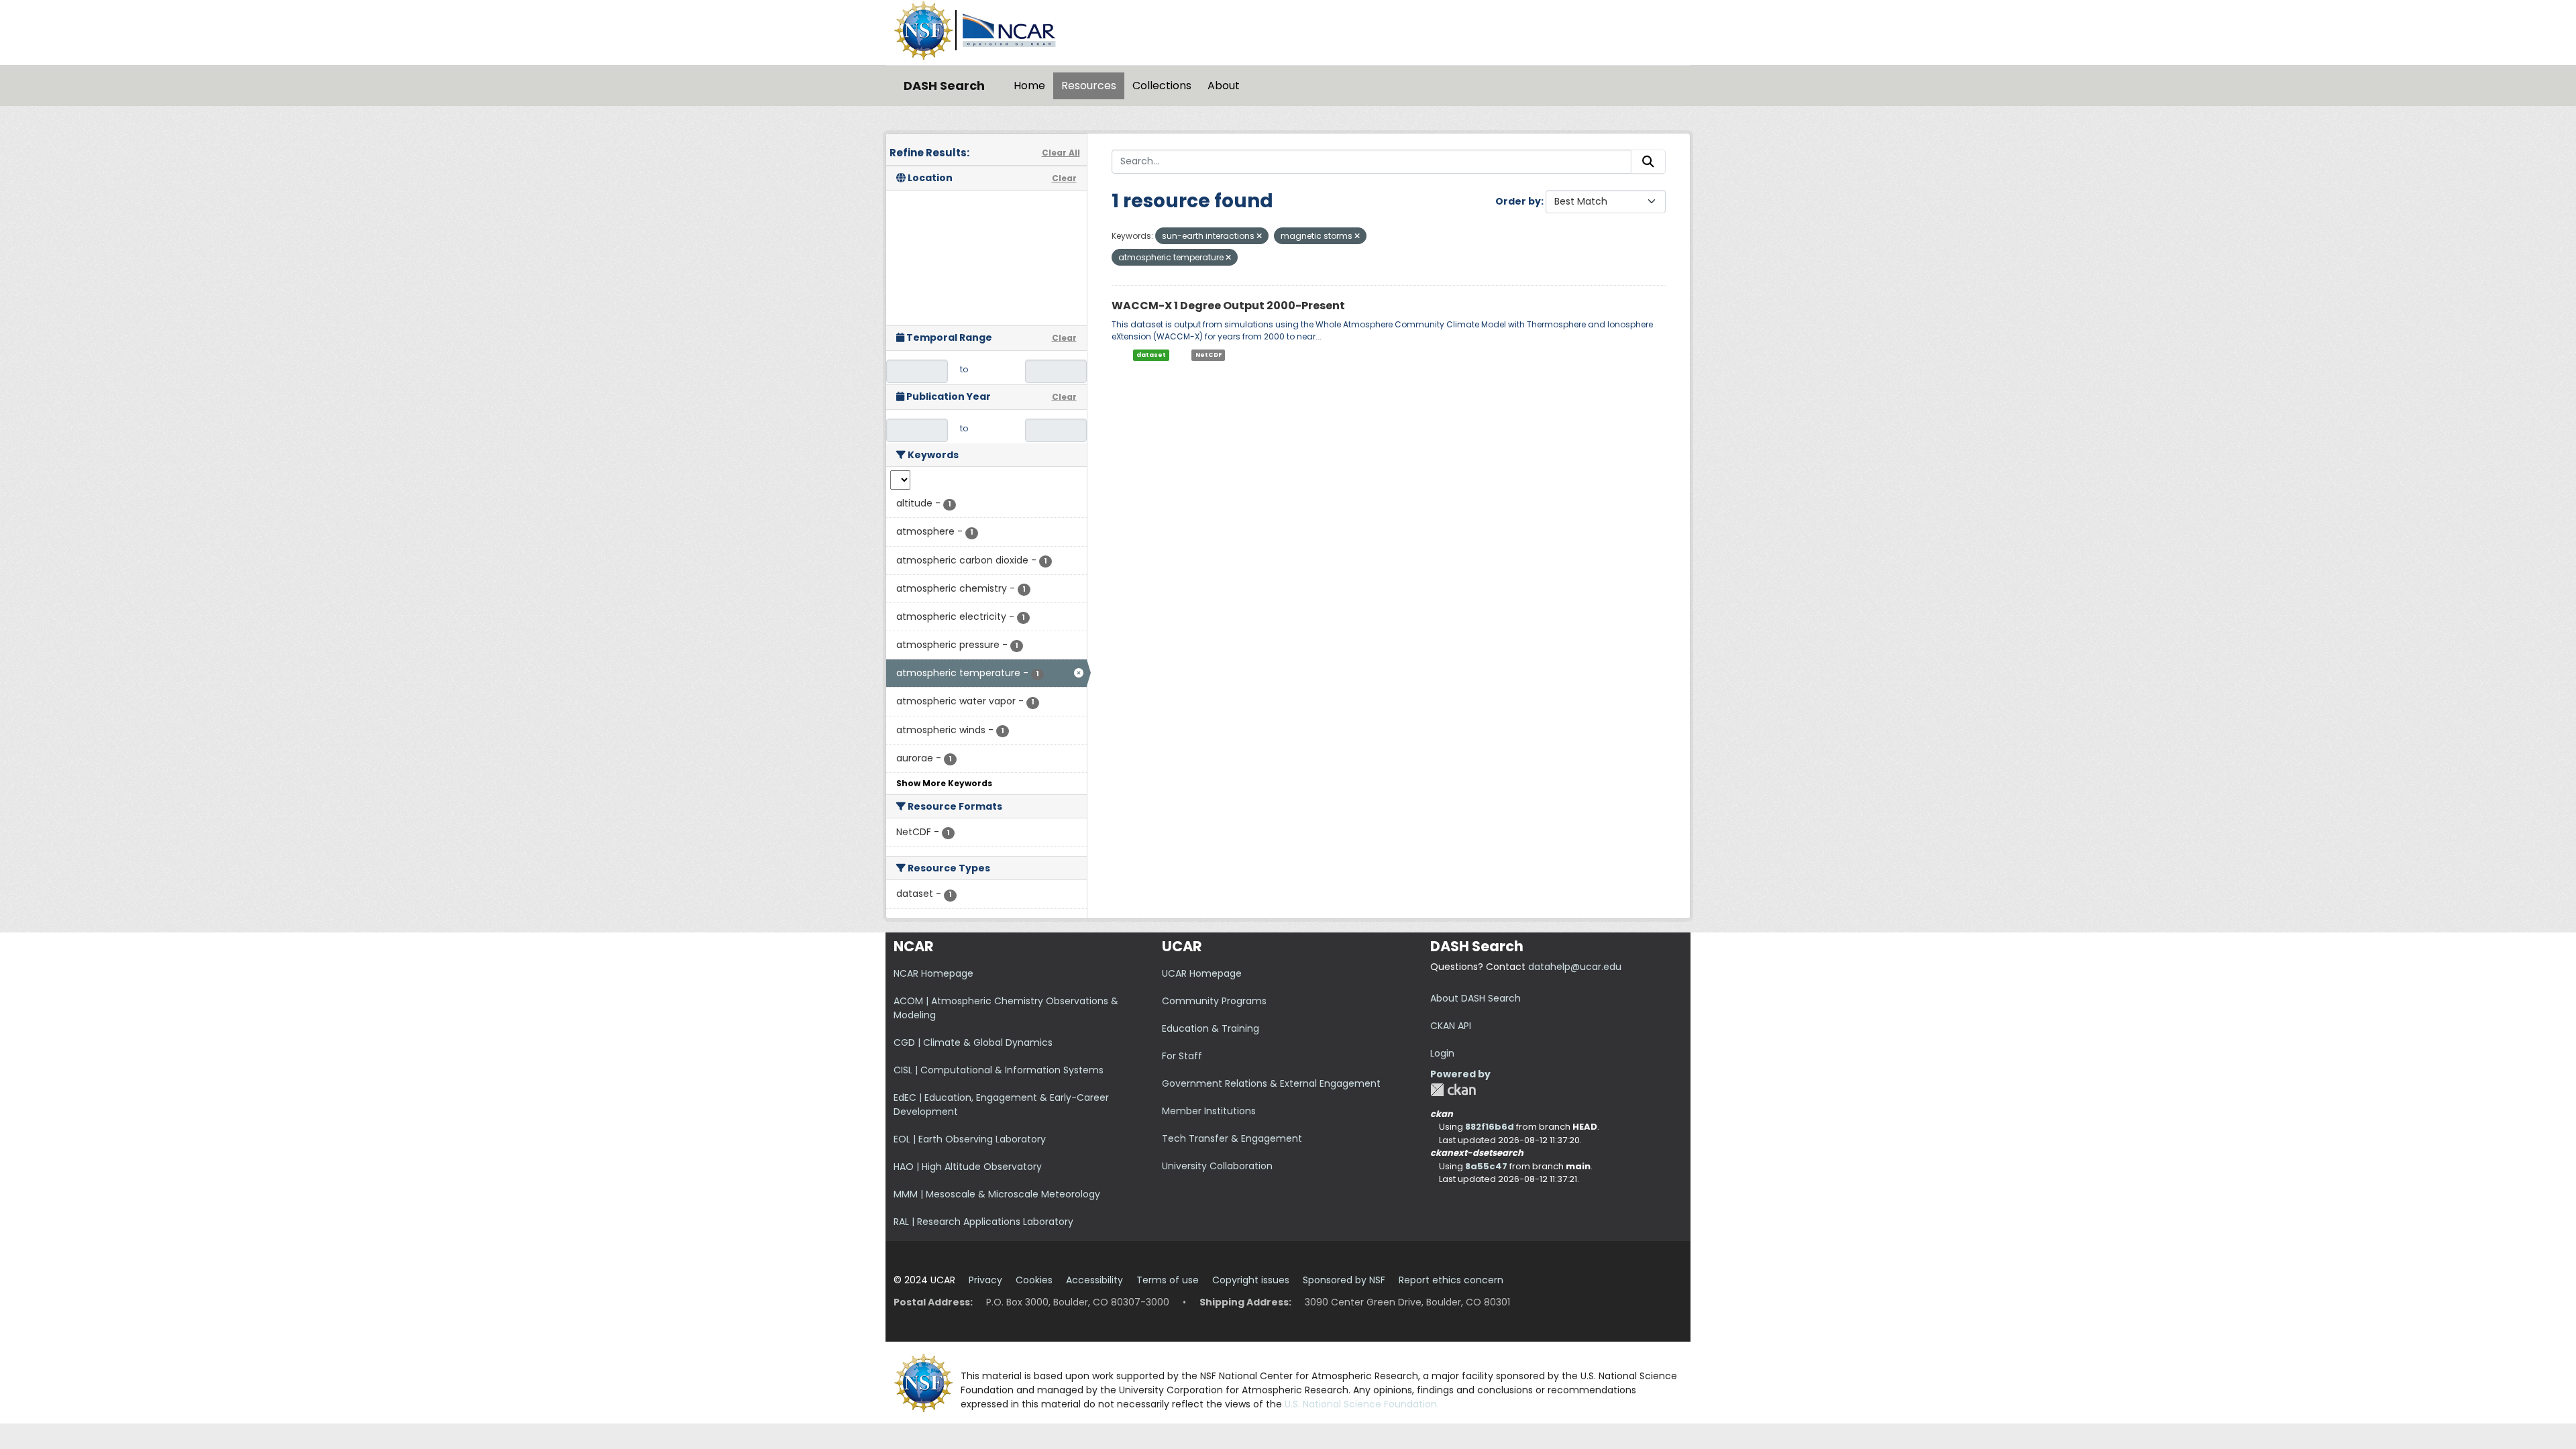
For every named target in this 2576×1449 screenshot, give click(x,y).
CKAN (1453, 1090)
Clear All (1061, 153)
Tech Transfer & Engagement (1232, 1138)
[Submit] (1648, 162)
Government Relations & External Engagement (1271, 1083)
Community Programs (1214, 1001)
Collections (1162, 86)
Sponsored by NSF (1344, 1280)
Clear (1064, 178)
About (1224, 86)
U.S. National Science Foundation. (1362, 1404)
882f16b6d (1490, 1127)
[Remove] (1259, 236)
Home (1029, 86)
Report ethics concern (1451, 1280)
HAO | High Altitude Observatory (968, 1167)
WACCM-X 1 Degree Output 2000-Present (1228, 306)
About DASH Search (1475, 998)
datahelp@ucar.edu (1575, 967)
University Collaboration (1217, 1166)
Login (1442, 1053)
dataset (1151, 355)
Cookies (1034, 1280)
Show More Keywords (944, 783)
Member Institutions (1209, 1111)
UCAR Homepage (1202, 973)
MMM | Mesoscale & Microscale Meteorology (997, 1194)
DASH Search (944, 86)
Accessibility (1094, 1280)
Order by (1518, 201)
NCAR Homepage (933, 973)
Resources (1089, 86)
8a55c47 (1486, 1166)
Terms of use (1168, 1280)
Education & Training (1211, 1028)
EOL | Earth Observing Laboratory (970, 1139)
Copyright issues (1251, 1280)
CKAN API (1451, 1026)
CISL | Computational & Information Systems (999, 1070)
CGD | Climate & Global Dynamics (973, 1042)
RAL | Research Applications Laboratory (983, 1222)
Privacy (985, 1280)
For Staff (1182, 1056)
